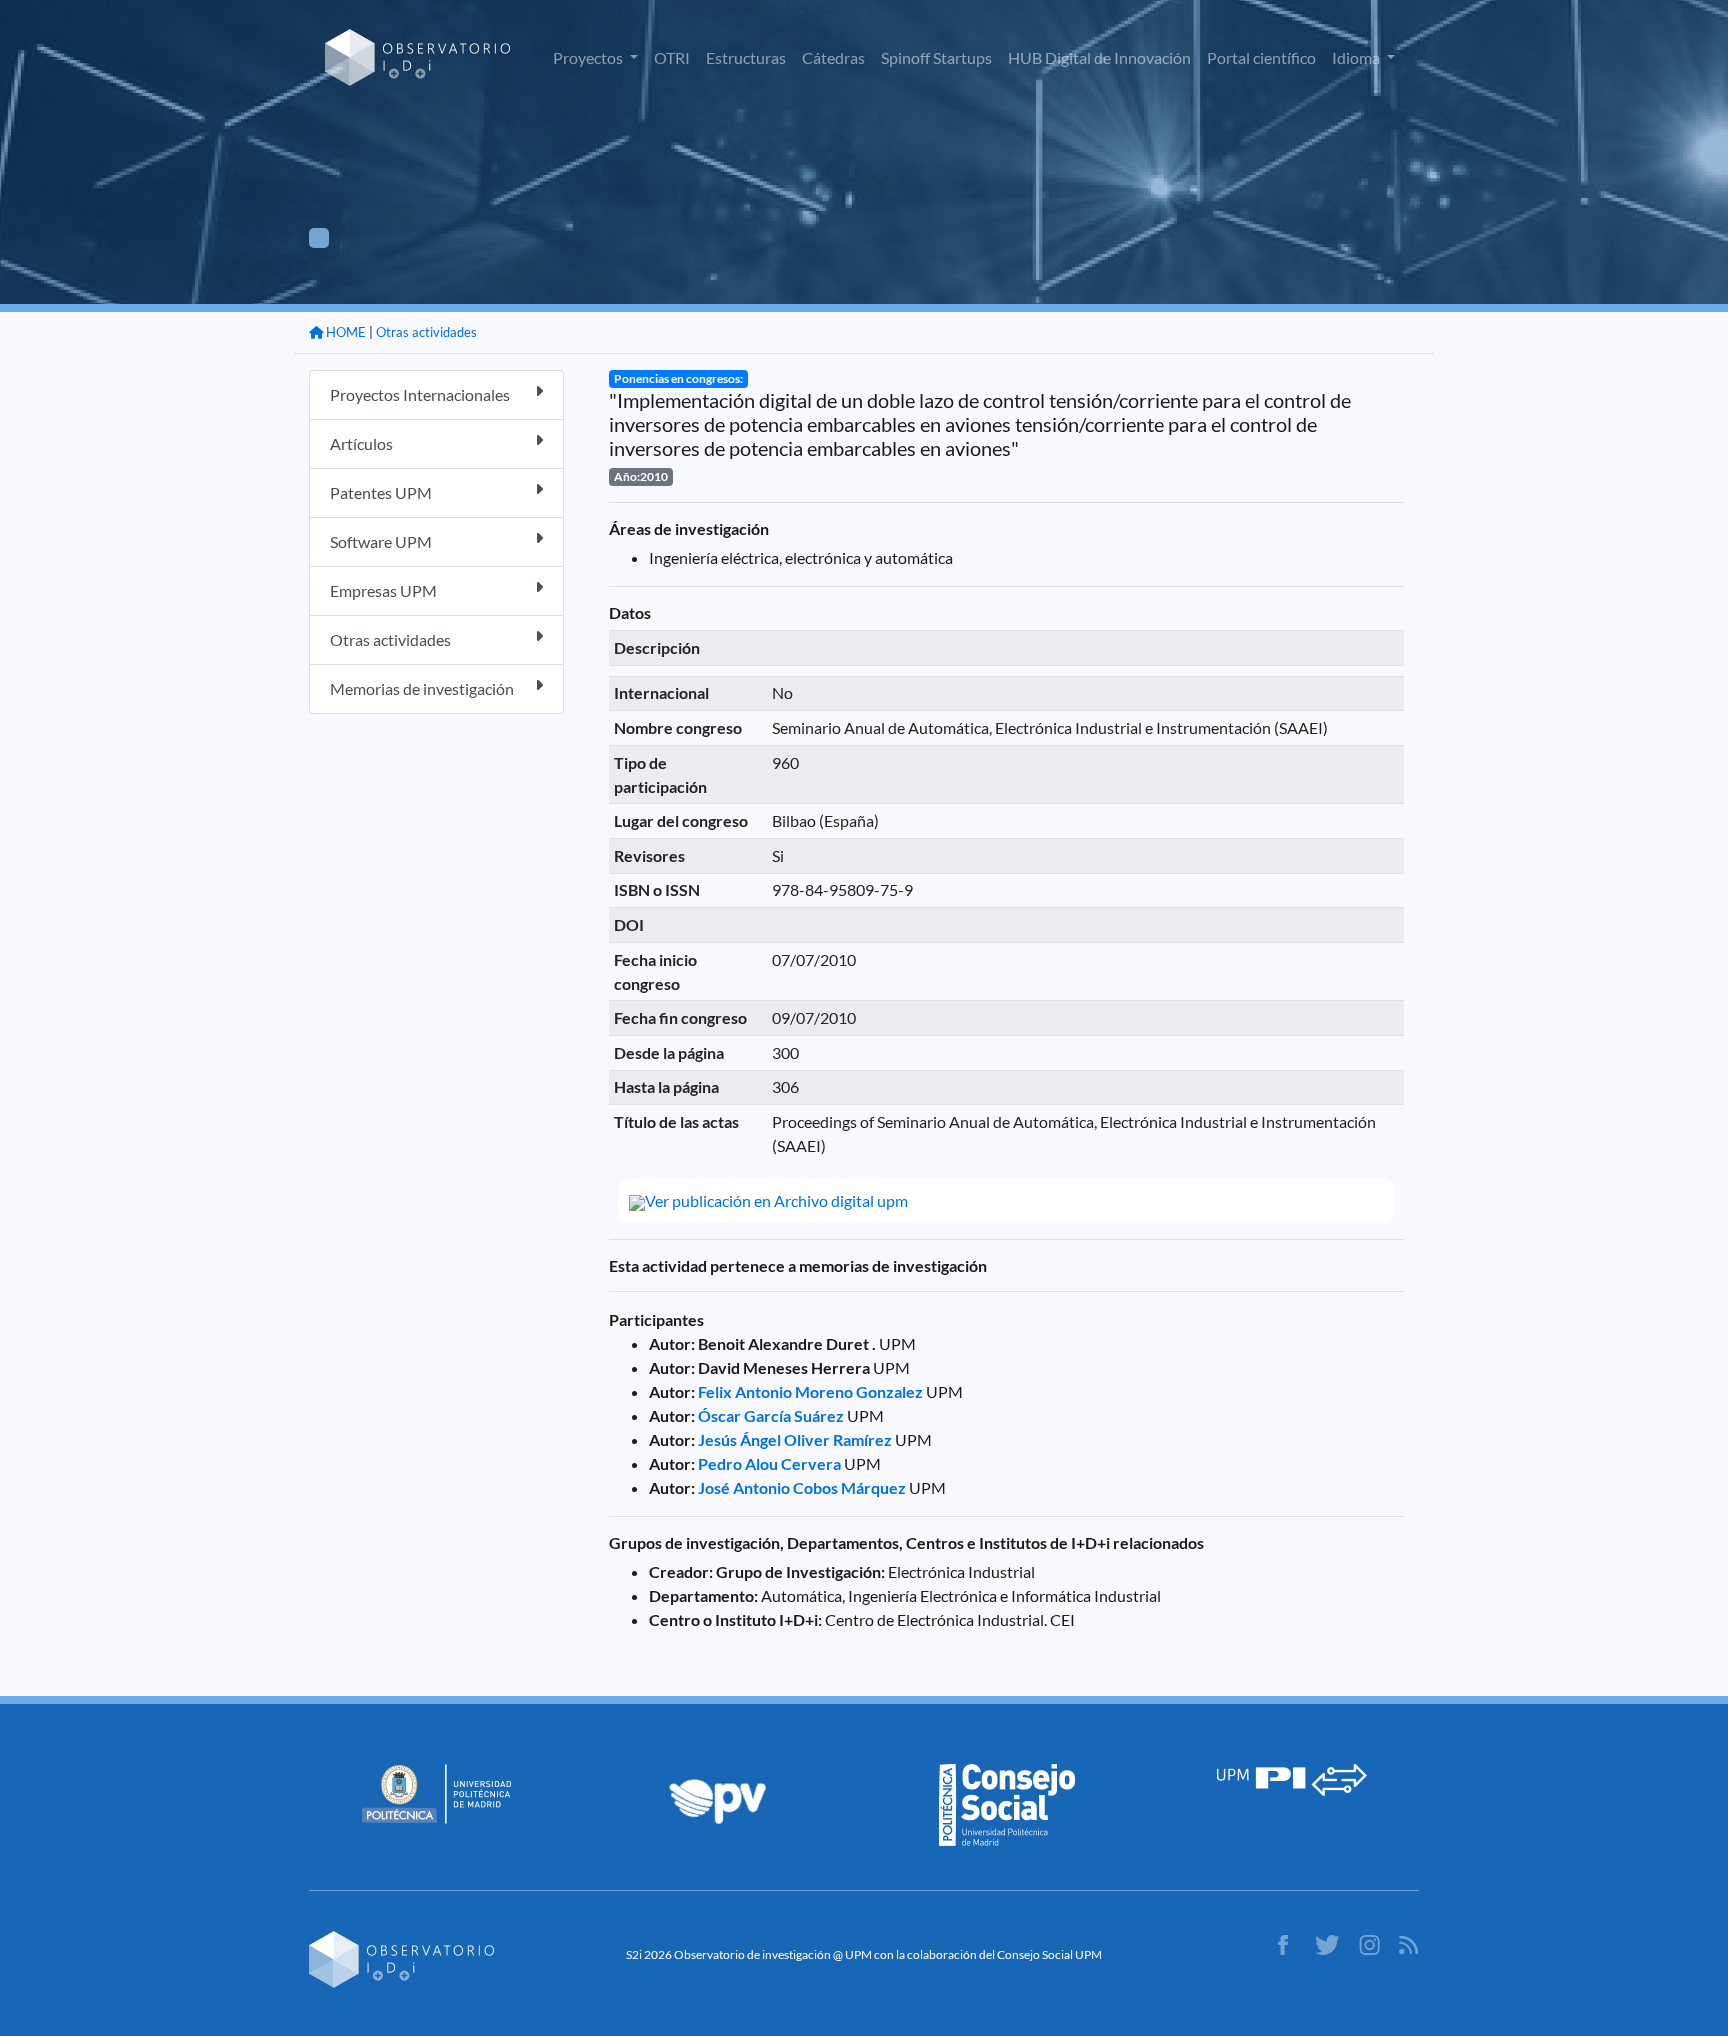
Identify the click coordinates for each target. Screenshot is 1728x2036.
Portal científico (1261, 57)
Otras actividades (426, 332)
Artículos (361, 443)
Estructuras (746, 57)
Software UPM (381, 541)
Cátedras (833, 57)
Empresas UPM (383, 590)
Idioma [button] (1357, 57)
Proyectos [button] (589, 57)
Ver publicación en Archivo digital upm (776, 1200)
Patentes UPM (381, 492)
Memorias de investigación (422, 688)
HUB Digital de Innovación (1099, 57)
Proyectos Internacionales (420, 394)
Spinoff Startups (936, 57)
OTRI (672, 57)
